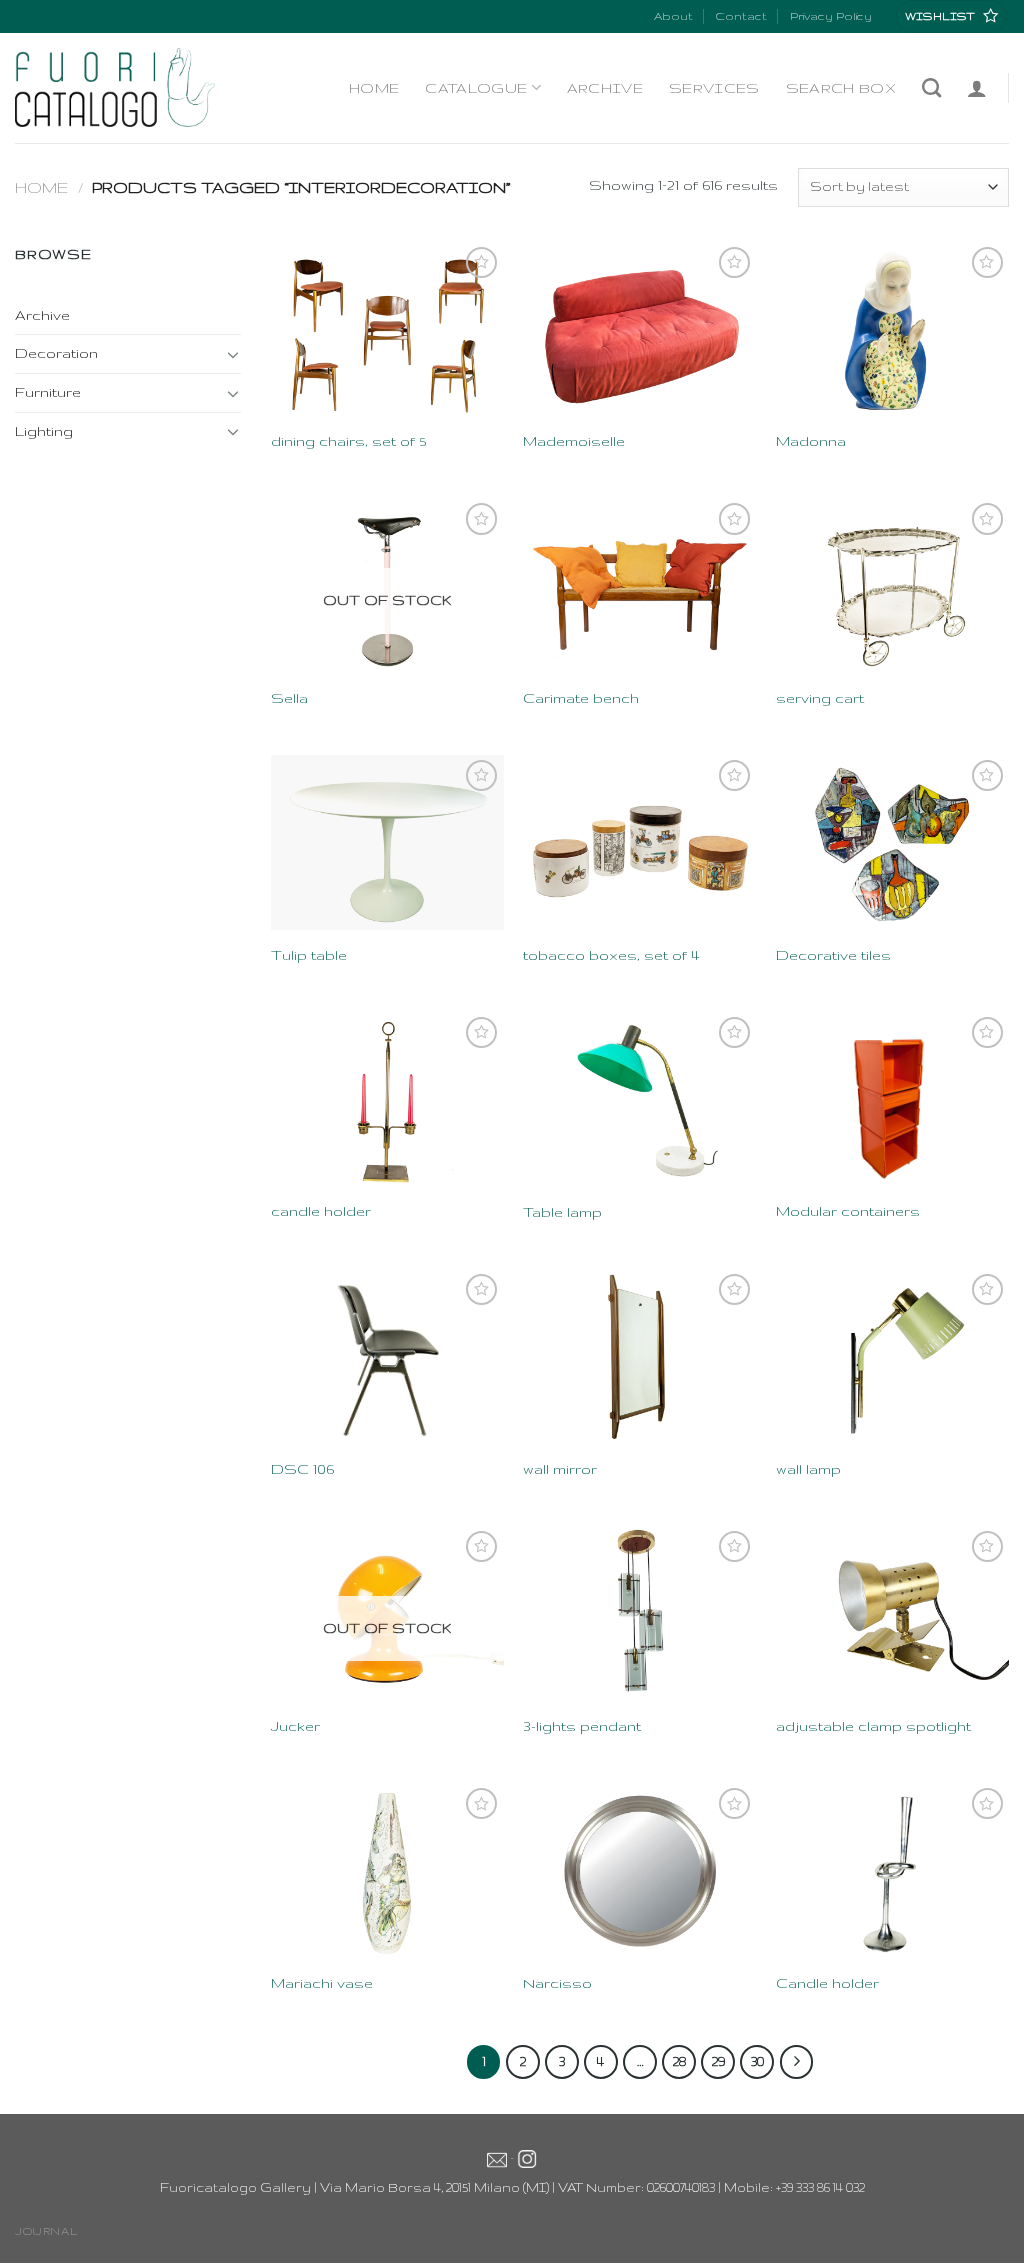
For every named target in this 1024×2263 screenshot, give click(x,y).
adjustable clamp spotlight (873, 1726)
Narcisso (557, 1983)
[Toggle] (233, 354)
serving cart (820, 698)
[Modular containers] (892, 1099)
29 (718, 2061)
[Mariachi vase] (387, 1870)
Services (714, 88)
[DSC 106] (387, 1356)
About (673, 16)
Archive (605, 88)
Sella (289, 698)
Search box (841, 88)
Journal (46, 2231)
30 (757, 2061)
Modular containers (848, 1211)
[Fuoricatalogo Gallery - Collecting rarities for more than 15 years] (115, 87)
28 (679, 2061)
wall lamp (808, 1469)
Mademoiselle (574, 441)
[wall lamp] (892, 1356)
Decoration (56, 353)
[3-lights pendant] (639, 1613)
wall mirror (560, 1469)
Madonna (811, 441)
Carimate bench (581, 698)
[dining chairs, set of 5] (387, 329)
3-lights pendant (582, 1726)
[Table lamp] (639, 1099)
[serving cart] (892, 585)
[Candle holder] (892, 1870)
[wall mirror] (639, 1356)
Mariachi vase (322, 1983)
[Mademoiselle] (639, 329)
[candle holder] (387, 1099)
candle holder (321, 1211)
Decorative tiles (833, 955)
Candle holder (827, 1983)
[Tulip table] (387, 842)
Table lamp (562, 1212)
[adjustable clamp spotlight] (892, 1613)
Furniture (48, 392)
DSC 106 (302, 1469)
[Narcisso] (639, 1870)
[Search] (931, 87)
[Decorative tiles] (892, 842)
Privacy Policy (831, 16)
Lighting (44, 431)
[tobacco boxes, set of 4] (639, 842)
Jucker (295, 1726)
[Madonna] (892, 329)
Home (374, 88)
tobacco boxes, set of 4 (611, 955)
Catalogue (476, 88)
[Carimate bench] (639, 585)
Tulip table (309, 955)
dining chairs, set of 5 (348, 441)
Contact (741, 16)
